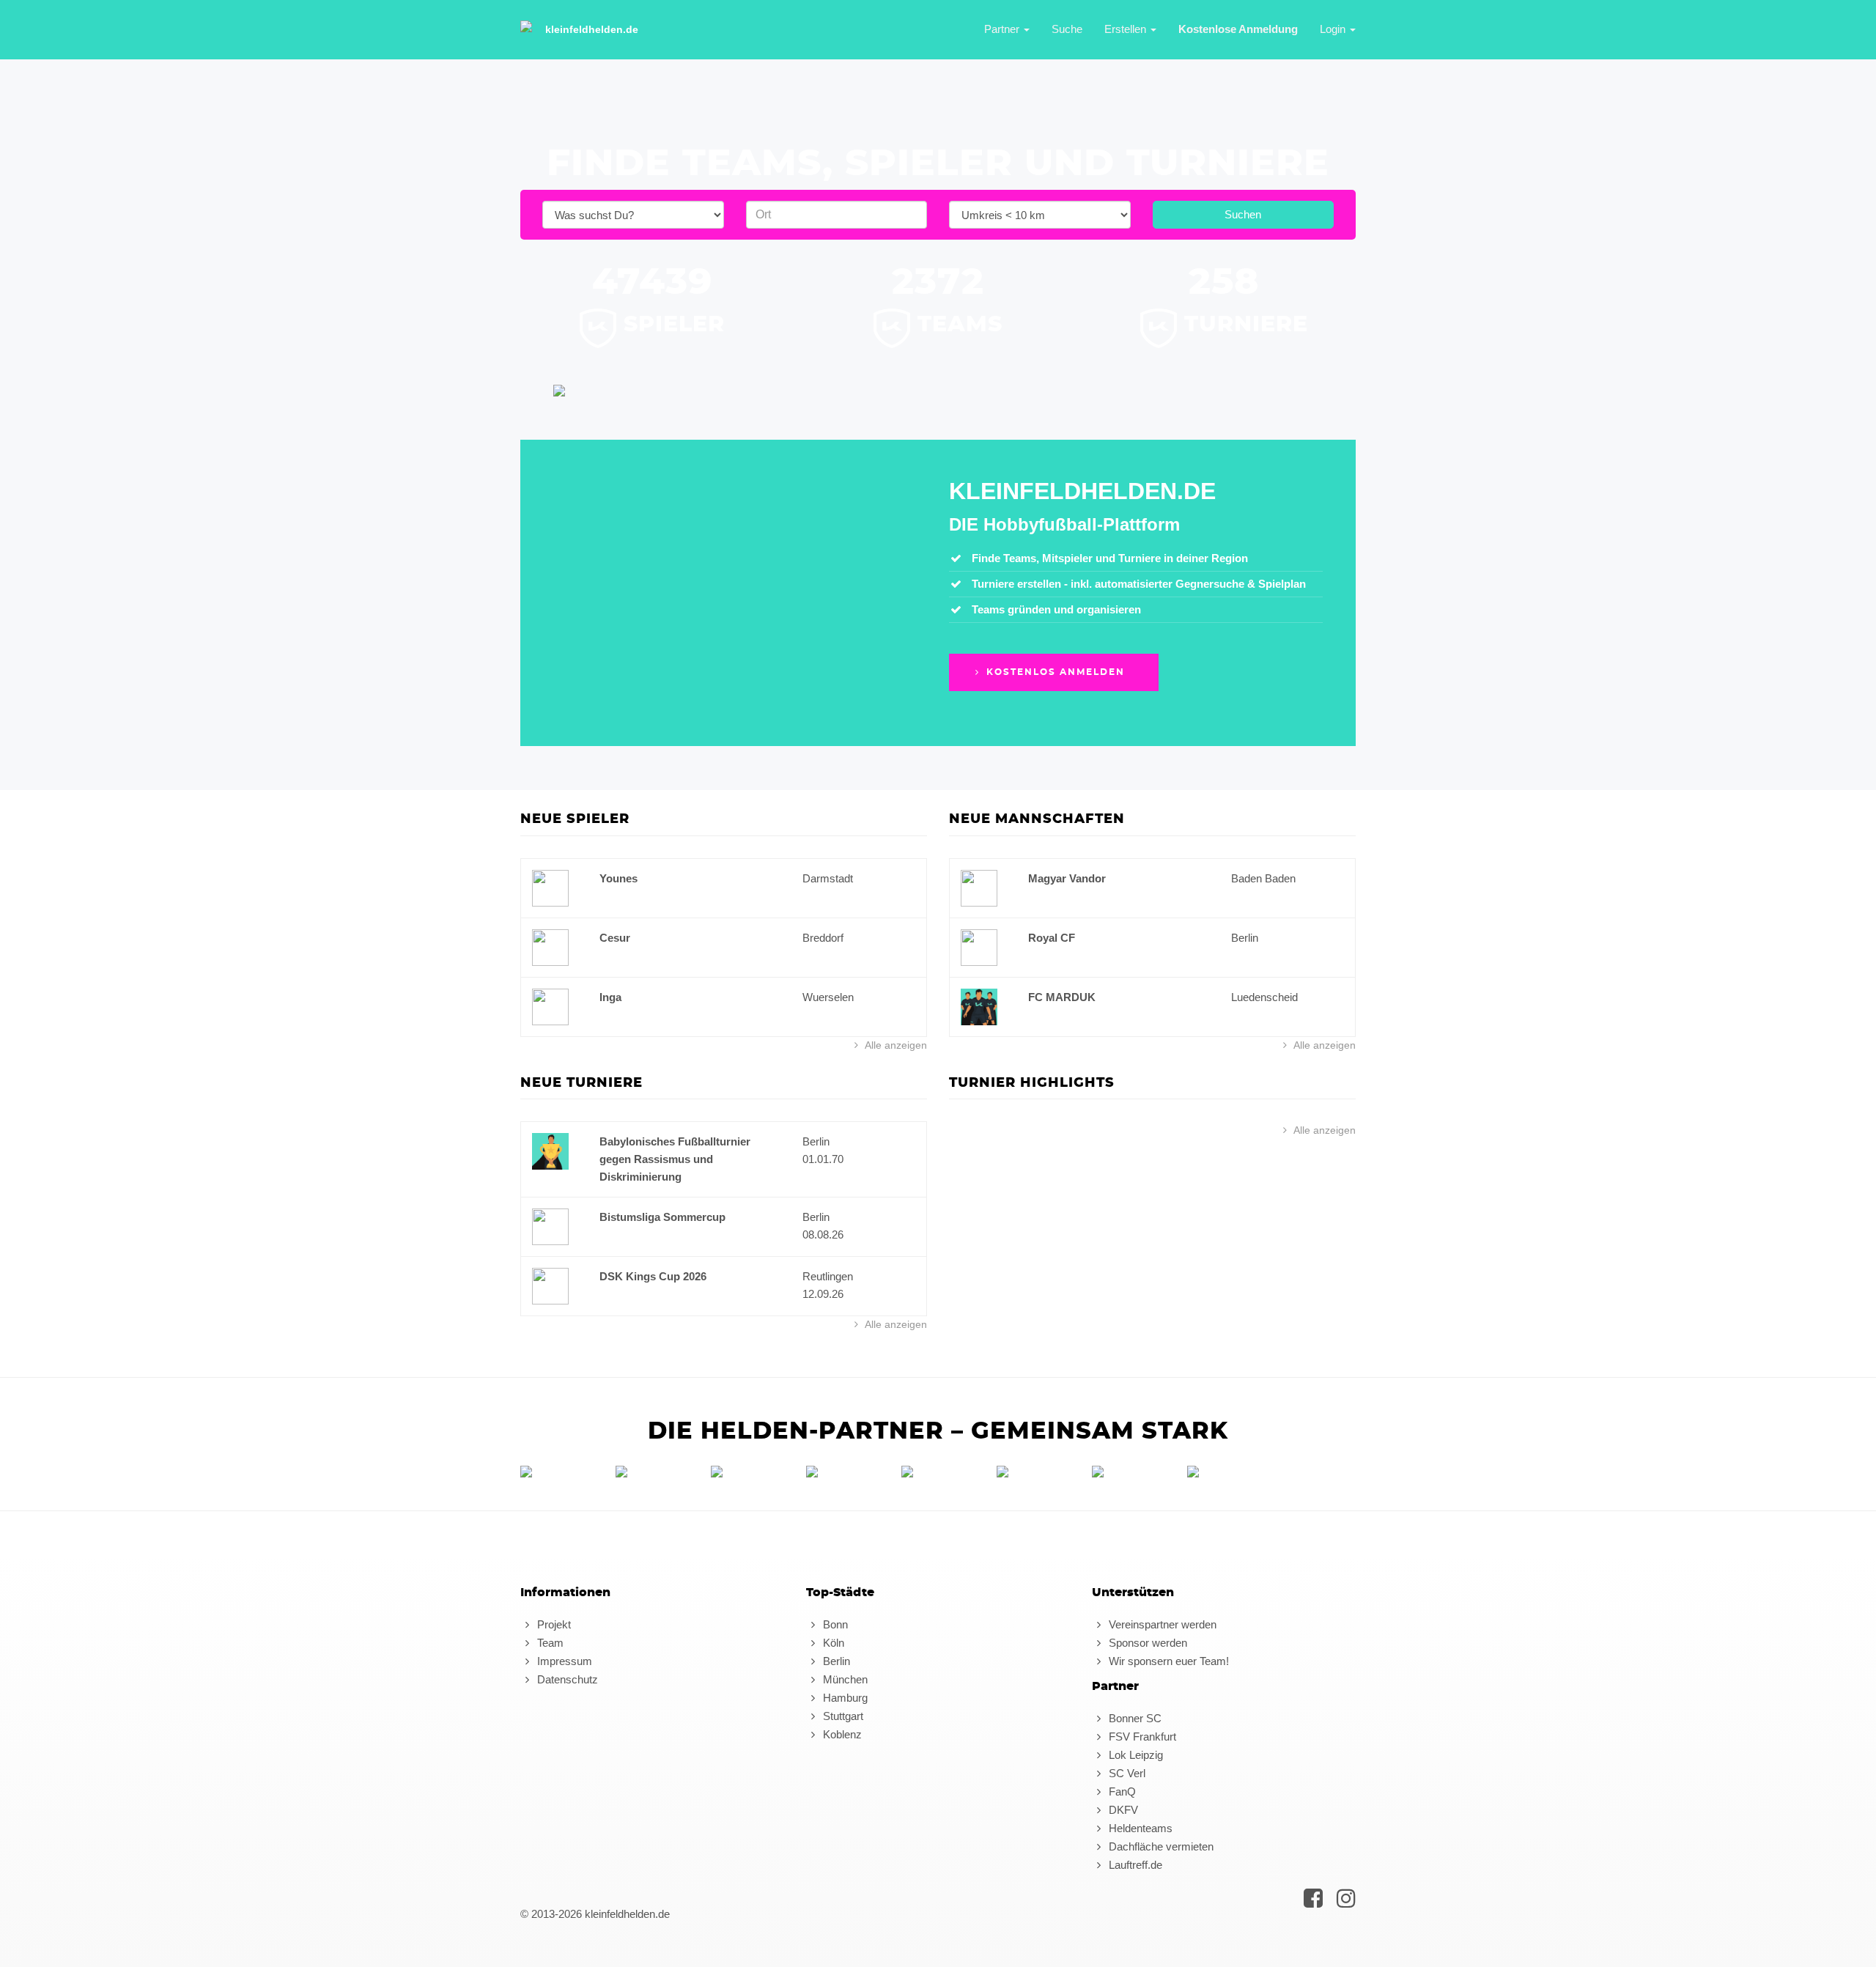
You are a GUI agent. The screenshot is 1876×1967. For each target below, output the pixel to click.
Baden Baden (1263, 878)
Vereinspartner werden (1161, 1624)
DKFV (1122, 1810)
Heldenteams (1139, 1828)
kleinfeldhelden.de (592, 29)
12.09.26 (823, 1294)
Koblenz (841, 1734)
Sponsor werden (1146, 1643)
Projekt (553, 1624)
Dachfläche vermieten (1160, 1846)
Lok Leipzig (1134, 1755)
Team (549, 1643)
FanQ (1121, 1791)
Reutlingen (828, 1276)
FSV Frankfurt (1141, 1737)
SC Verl (1126, 1773)
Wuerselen (828, 997)
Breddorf (823, 938)
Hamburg (844, 1698)
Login (1334, 29)
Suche (1067, 29)
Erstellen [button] (1127, 29)
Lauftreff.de (1134, 1865)
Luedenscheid (1264, 997)
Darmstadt (828, 878)
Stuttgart (842, 1716)
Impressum (563, 1661)
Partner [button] (1003, 29)
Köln (832, 1643)
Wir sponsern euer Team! (1167, 1661)
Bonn (834, 1624)
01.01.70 (823, 1159)
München (844, 1679)
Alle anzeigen (895, 1045)
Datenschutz (566, 1679)
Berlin (1245, 938)
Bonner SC (1134, 1718)
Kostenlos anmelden (1054, 672)
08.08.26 (823, 1235)
